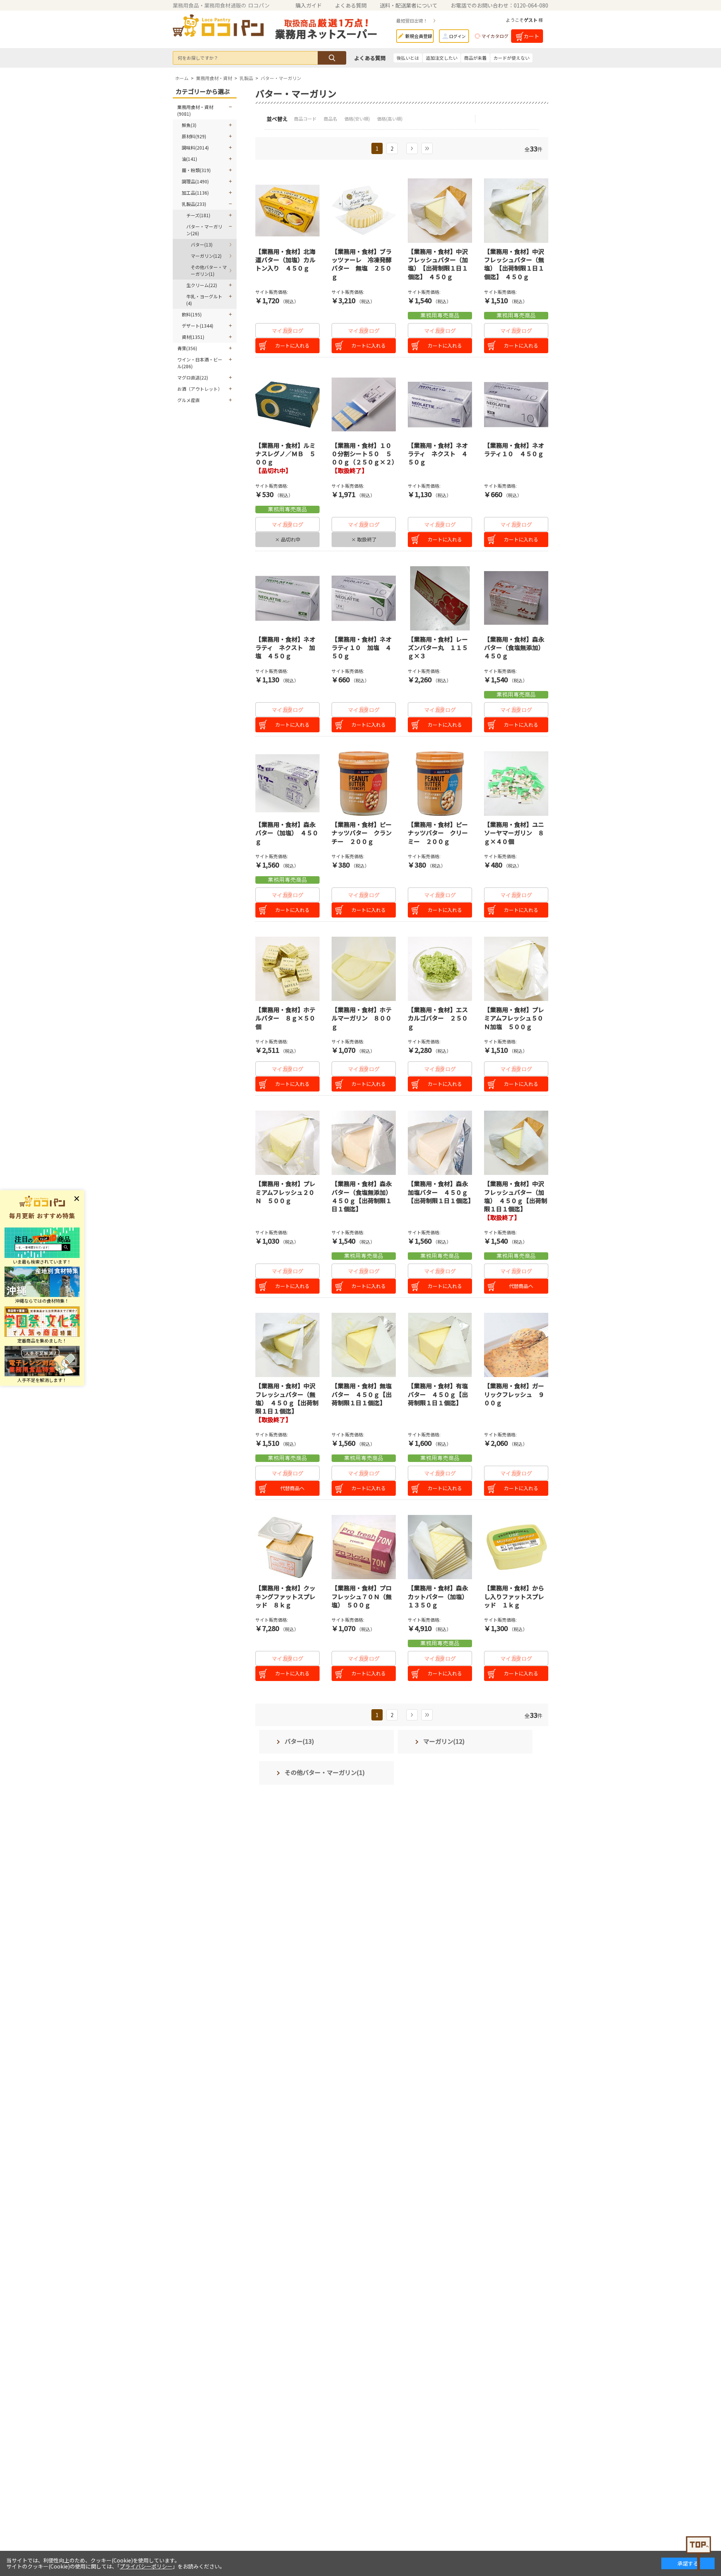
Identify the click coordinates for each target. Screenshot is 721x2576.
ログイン (457, 36)
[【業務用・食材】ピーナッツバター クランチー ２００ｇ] (364, 784)
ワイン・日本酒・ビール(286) (200, 363)
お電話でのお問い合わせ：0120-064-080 (499, 5)
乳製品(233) (194, 204)
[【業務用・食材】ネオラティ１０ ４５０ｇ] (516, 404)
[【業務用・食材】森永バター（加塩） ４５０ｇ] (287, 784)
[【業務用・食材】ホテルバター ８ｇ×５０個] (287, 969)
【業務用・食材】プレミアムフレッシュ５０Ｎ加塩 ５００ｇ (514, 1018)
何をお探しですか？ (198, 58)
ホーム (182, 78)
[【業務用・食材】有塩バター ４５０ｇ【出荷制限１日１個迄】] (440, 1345)
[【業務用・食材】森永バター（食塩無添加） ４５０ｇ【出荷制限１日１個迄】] (364, 1143)
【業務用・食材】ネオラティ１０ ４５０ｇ (514, 449)
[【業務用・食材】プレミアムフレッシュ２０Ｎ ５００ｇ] (287, 1143)
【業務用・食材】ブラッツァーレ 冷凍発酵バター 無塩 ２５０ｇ (362, 264)
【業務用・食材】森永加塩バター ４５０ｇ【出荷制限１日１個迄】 (441, 1192)
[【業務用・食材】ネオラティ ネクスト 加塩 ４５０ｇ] (287, 598)
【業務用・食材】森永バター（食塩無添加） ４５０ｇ (516, 648)
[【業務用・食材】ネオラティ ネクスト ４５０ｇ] (440, 404)
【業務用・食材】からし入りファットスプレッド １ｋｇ (514, 1596)
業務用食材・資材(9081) (195, 110)
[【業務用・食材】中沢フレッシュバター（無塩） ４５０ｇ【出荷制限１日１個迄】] (287, 1345)
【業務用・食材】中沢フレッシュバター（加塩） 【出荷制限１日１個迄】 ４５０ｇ (438, 264)
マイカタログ (495, 36)
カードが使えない (511, 58)
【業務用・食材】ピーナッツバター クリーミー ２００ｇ (438, 833)
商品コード (306, 119)
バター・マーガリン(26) (204, 230)
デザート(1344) (198, 326)
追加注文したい (442, 58)
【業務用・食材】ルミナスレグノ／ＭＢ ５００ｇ (285, 454)
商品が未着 (475, 58)
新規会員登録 (419, 36)
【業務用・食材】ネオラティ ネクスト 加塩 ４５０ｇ (285, 648)
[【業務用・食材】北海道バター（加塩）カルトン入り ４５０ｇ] (287, 211)
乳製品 (246, 78)
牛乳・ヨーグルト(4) (204, 300)
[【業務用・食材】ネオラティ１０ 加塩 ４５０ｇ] (364, 598)
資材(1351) (193, 337)
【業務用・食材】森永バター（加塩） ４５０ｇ (287, 833)
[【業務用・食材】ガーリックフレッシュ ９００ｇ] (516, 1345)
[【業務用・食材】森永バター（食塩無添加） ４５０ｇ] (516, 598)
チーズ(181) (198, 215)
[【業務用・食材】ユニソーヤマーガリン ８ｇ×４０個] (516, 784)
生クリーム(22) (202, 285)
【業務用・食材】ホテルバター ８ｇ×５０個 (285, 1018)
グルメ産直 (189, 400)
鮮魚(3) (189, 125)
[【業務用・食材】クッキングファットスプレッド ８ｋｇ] (287, 1547)
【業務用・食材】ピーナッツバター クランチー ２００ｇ (362, 833)
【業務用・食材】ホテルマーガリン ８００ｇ (362, 1018)
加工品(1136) (195, 193)
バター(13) (202, 244)
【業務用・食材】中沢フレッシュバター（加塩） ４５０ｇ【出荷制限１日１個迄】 (516, 1196)
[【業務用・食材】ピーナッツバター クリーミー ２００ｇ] (440, 784)
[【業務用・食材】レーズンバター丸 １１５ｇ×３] (440, 598)
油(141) (189, 159)
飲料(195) (192, 314)
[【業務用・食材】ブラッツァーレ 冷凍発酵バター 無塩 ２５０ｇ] (364, 211)
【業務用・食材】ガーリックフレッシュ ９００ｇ (514, 1394)
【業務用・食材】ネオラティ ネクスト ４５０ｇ (438, 454)
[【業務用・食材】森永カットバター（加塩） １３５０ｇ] (440, 1547)
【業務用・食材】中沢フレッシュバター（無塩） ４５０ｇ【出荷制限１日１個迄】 (287, 1398)
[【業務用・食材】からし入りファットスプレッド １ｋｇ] (516, 1547)
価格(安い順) (358, 119)
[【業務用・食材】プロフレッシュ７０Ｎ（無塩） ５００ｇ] (364, 1547)
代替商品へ (521, 1286)
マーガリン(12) (206, 256)
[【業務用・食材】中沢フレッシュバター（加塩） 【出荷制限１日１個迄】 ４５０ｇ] (440, 211)
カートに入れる (292, 345)
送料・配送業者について (409, 5)
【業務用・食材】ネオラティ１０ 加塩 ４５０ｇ (362, 648)
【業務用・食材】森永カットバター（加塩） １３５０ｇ (439, 1596)
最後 (427, 148)
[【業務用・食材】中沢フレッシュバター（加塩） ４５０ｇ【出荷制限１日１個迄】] (516, 1143)
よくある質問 (351, 5)
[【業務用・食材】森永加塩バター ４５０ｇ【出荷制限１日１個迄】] (440, 1143)
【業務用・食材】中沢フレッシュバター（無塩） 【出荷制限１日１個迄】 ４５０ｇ (514, 264)
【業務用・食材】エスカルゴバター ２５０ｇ (438, 1018)
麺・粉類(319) (196, 170)
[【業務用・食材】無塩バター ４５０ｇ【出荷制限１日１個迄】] (364, 1345)
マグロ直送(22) (193, 377)
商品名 (331, 119)
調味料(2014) (195, 147)
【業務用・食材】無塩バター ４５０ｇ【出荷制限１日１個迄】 (362, 1394)
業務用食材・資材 (214, 78)
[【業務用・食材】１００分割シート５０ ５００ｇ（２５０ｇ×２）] (364, 404)
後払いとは (408, 58)
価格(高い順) (390, 119)
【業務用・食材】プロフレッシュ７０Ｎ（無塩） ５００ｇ (362, 1596)
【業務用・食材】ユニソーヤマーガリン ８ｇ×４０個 (514, 833)
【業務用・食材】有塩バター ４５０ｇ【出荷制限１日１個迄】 (438, 1394)
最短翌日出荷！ (412, 20)
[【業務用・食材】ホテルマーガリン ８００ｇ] (364, 969)
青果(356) (187, 348)
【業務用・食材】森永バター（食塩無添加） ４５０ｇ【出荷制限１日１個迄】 (363, 1196)
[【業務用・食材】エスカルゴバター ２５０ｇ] (440, 969)
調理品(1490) (195, 181)
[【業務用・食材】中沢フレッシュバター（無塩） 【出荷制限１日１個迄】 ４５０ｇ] (516, 211)
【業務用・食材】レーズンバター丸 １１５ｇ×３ (438, 648)
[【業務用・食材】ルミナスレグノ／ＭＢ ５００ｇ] (287, 404)
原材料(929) (194, 136)
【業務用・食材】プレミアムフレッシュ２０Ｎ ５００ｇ (285, 1192)
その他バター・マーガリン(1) (209, 270)
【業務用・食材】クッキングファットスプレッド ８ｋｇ (285, 1596)
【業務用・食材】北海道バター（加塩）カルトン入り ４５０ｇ (285, 260)
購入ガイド (309, 5)
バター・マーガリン (281, 78)
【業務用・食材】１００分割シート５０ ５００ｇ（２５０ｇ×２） (365, 454)
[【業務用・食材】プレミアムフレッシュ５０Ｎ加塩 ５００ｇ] (516, 969)
